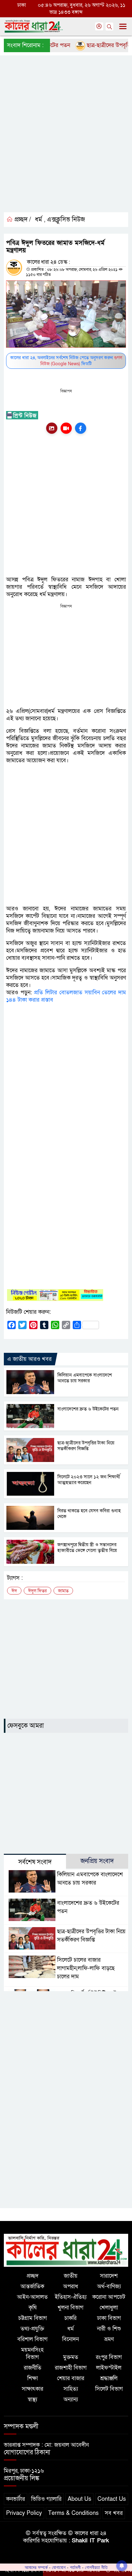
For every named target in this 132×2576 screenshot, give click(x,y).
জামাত (63, 1591)
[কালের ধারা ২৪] (66, 2250)
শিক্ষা (33, 2378)
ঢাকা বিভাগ (109, 2318)
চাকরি (70, 2318)
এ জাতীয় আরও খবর (29, 1359)
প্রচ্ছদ (33, 2276)
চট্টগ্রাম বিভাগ (33, 2318)
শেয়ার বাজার (71, 2378)
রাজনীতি (33, 2368)
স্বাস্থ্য (32, 2399)
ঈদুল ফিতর (37, 1591)
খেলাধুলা (109, 2308)
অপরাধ (71, 2286)
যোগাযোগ (59, 2567)
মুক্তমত (71, 2357)
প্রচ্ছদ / (22, 220)
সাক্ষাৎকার (33, 2389)
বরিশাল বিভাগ (32, 2339)
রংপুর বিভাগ (109, 2357)
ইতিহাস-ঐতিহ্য (71, 2297)
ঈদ (14, 1591)
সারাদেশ (109, 2276)
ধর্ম (38, 220)
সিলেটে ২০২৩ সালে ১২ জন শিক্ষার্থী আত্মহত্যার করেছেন (89, 1480)
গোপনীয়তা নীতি (96, 2567)
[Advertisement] (66, 139)
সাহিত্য (71, 2389)
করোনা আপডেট (109, 2297)
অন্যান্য (71, 2399)
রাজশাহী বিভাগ (71, 2368)
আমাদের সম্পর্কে (36, 2567)
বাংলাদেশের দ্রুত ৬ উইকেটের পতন (88, 1409)
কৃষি (33, 2308)
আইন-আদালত (32, 2297)
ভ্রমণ (109, 2339)
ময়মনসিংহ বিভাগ (32, 2354)
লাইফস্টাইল (109, 2368)
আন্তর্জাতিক (32, 2286)
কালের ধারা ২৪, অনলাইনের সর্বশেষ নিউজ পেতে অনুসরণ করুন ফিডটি (66, 361)
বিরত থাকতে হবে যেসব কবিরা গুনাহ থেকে (89, 1514)
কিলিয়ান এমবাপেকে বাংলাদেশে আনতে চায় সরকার (85, 1378)
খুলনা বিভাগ (70, 2308)
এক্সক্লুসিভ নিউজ (66, 220)
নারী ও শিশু (109, 2329)
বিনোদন (70, 2339)
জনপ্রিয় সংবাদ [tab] (97, 1861)
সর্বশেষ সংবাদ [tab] (35, 1862)
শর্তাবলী (75, 2567)
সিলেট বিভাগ (109, 2389)
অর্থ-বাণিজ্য (109, 2286)
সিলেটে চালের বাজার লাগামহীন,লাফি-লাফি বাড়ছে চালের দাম (86, 1968)
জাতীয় (71, 2276)
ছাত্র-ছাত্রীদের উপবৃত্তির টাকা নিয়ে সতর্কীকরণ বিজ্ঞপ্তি (86, 1446)
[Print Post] (52, 428)
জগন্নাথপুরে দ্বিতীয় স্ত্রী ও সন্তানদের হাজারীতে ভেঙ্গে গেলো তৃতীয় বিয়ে (87, 1547)
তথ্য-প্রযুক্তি (32, 2329)
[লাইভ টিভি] (66, 428)
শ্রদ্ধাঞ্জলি (109, 2378)
